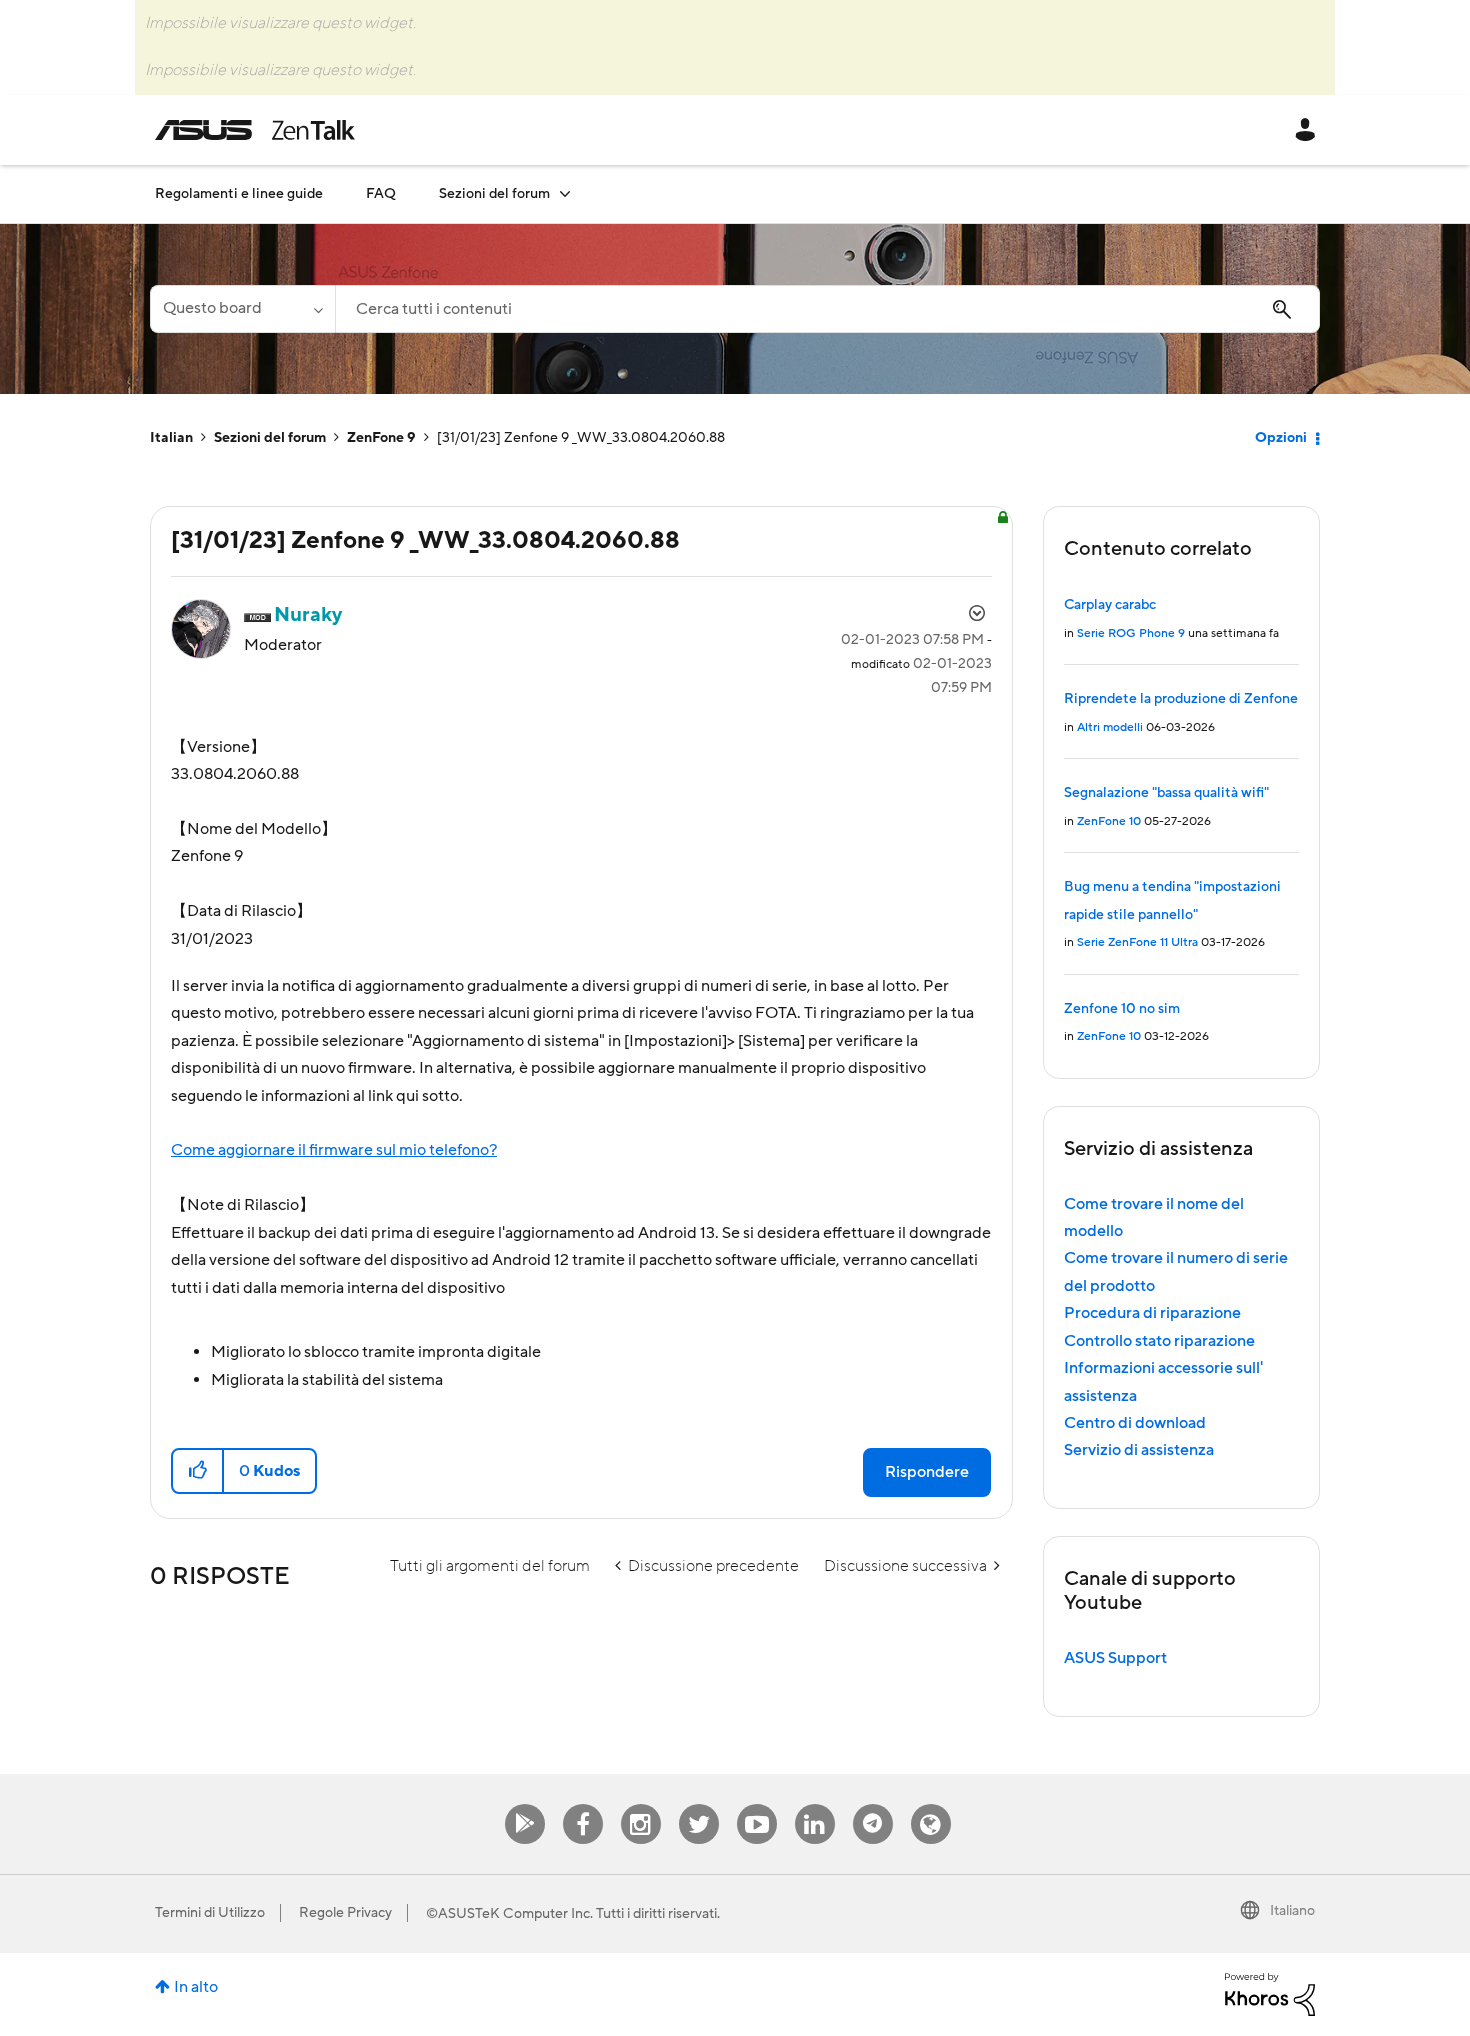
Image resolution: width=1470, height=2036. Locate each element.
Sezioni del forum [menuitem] (494, 194)
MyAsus (525, 1804)
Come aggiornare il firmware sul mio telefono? (334, 1150)
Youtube (757, 1804)
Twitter (698, 1804)
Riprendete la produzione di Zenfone (1181, 699)
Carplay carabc (1110, 605)
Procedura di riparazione (1152, 1313)
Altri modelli (1110, 727)
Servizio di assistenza (1139, 1450)
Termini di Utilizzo (210, 1913)
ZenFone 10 (1109, 821)
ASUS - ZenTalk (255, 130)
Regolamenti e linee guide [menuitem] (239, 194)
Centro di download (1135, 1423)
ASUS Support (1115, 1658)
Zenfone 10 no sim (1122, 1009)
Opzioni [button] (1281, 438)
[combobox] (827, 309)
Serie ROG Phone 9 (1131, 633)
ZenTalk (931, 1804)
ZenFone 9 (381, 438)
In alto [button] (196, 1987)
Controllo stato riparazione (1159, 1341)
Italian (171, 438)
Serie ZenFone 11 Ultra (1137, 942)
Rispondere (927, 1472)
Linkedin (815, 1804)
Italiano (1292, 1911)
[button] (198, 1471)
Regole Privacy (345, 1913)
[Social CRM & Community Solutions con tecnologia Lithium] (1270, 1993)
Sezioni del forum (270, 438)
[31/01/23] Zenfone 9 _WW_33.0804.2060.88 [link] (581, 438)
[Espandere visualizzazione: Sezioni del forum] (565, 193)
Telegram (873, 1804)
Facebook (583, 1804)
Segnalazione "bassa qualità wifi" (1166, 793)
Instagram (640, 1804)
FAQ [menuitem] (381, 194)
